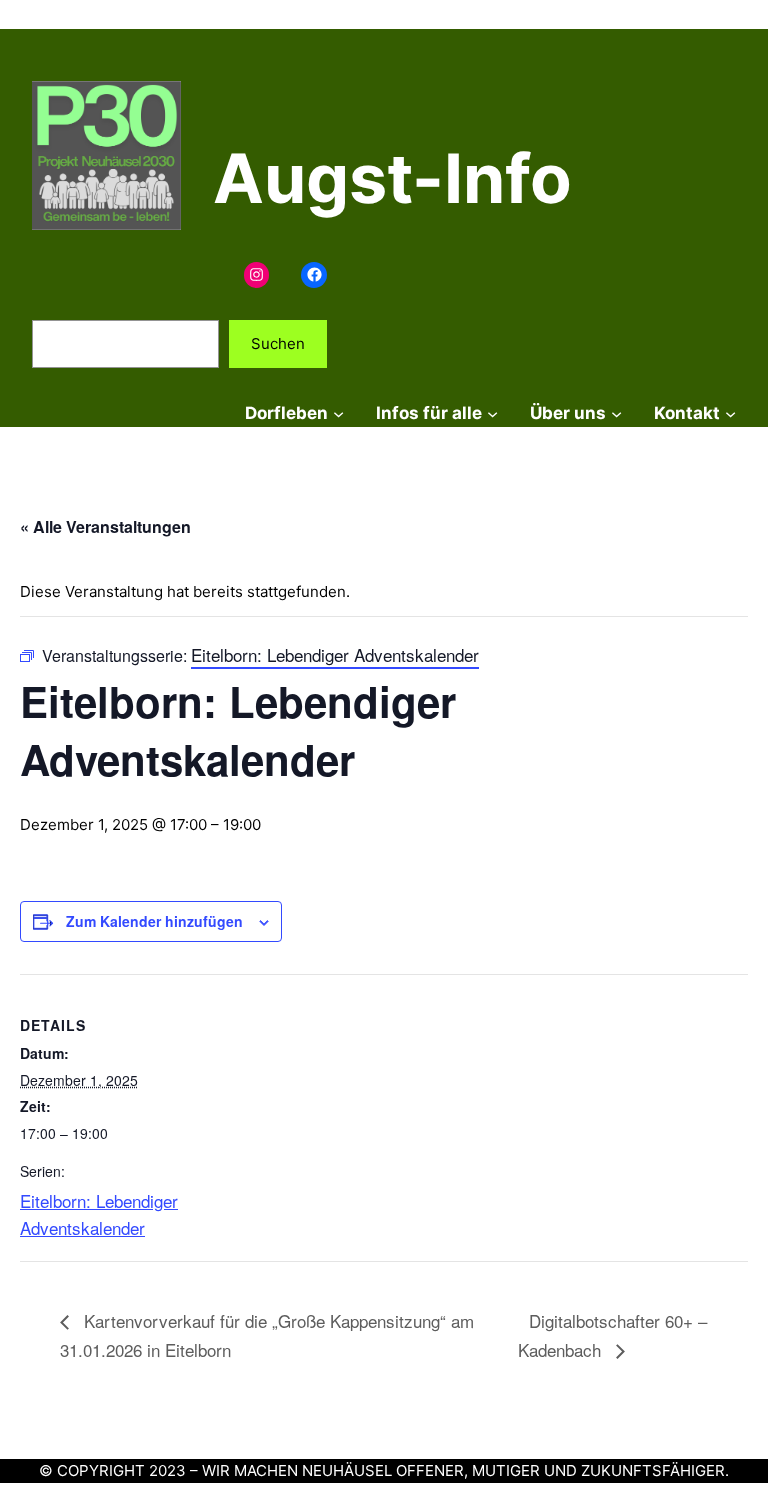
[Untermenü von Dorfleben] (338, 413)
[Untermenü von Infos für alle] (492, 413)
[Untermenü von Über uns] (616, 413)
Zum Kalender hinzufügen (154, 921)
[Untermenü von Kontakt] (730, 413)
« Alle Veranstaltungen (105, 526)
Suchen (278, 343)
